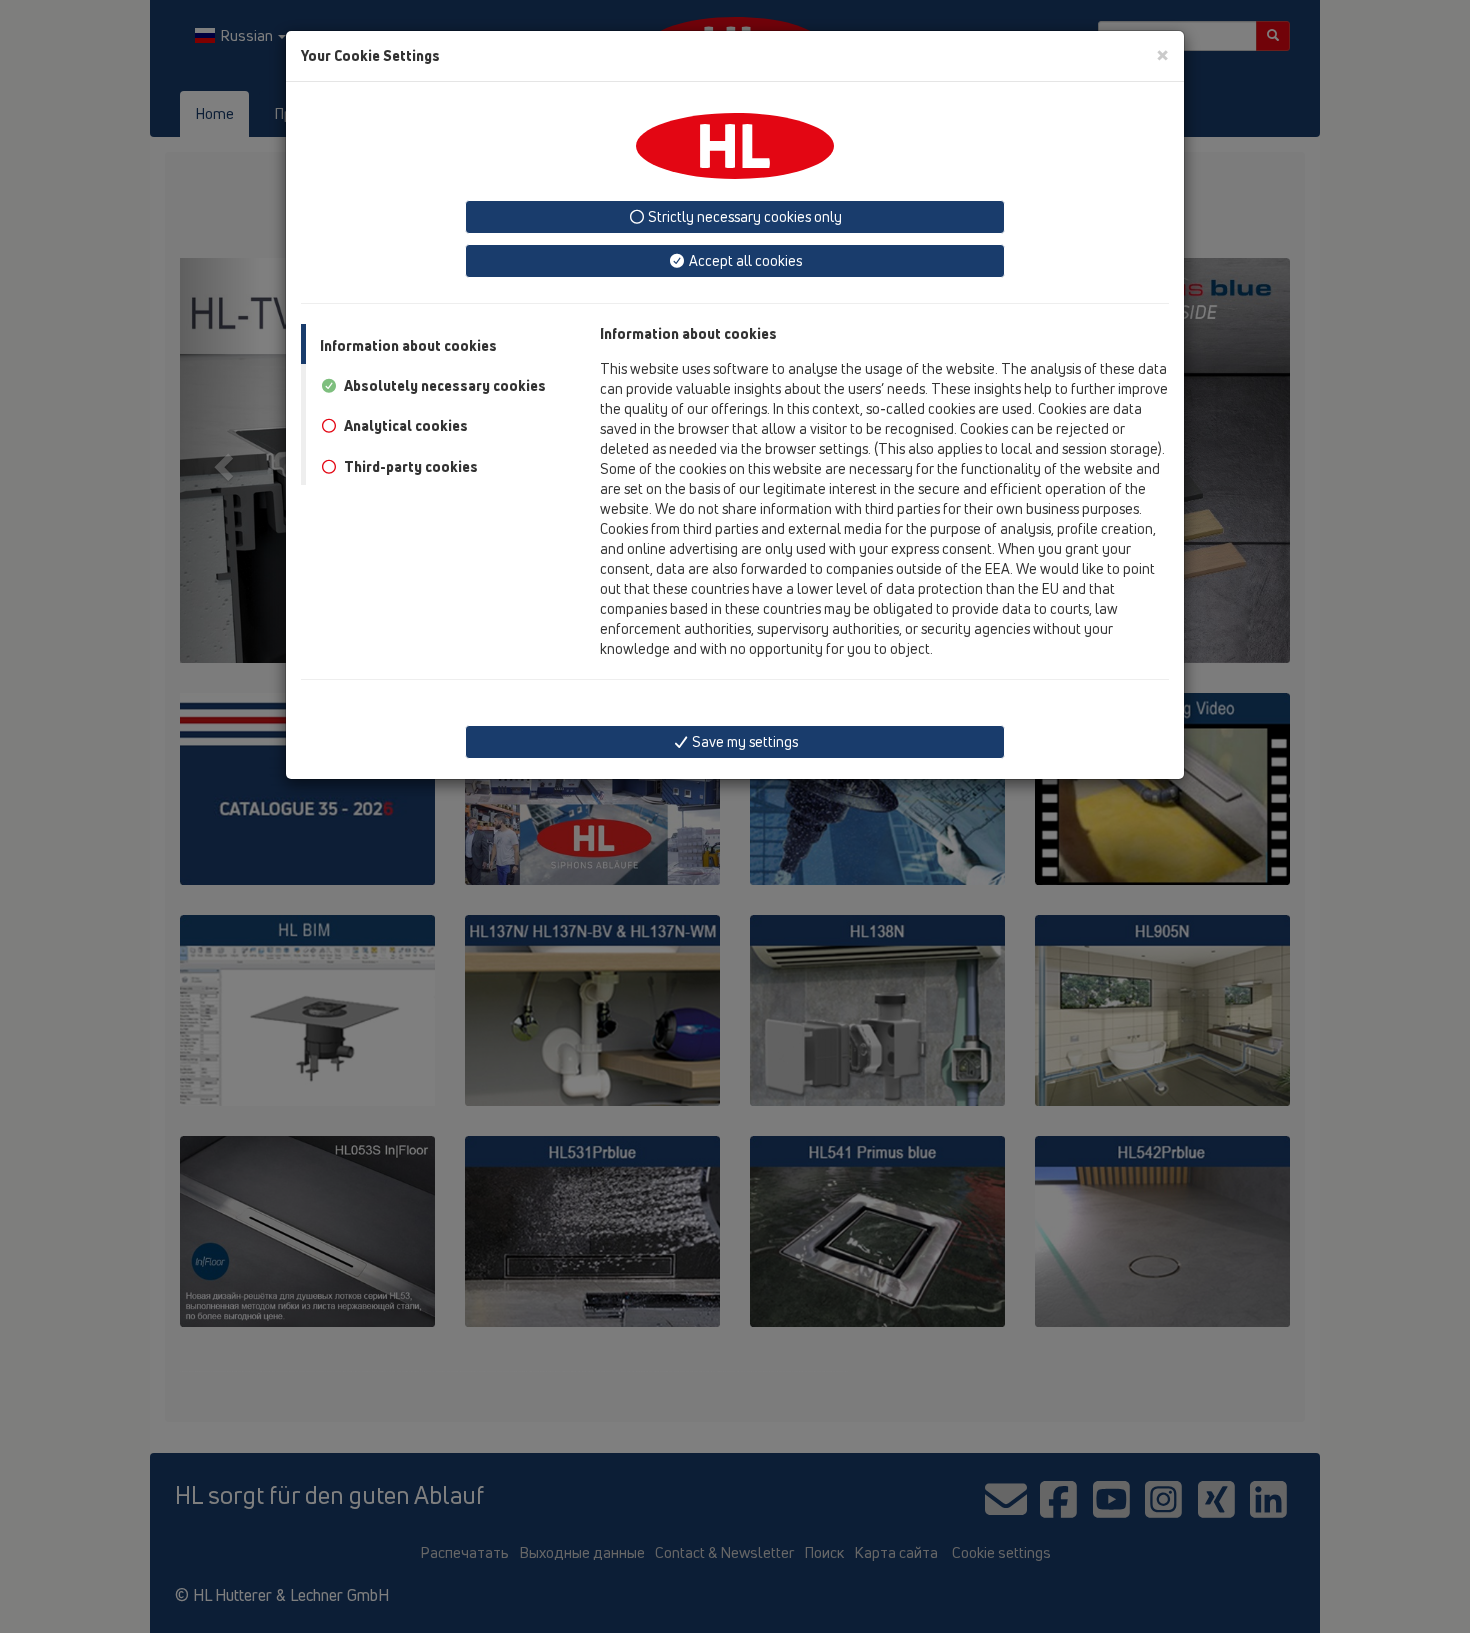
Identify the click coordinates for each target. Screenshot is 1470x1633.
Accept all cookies (744, 260)
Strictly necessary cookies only (743, 216)
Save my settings (743, 741)
